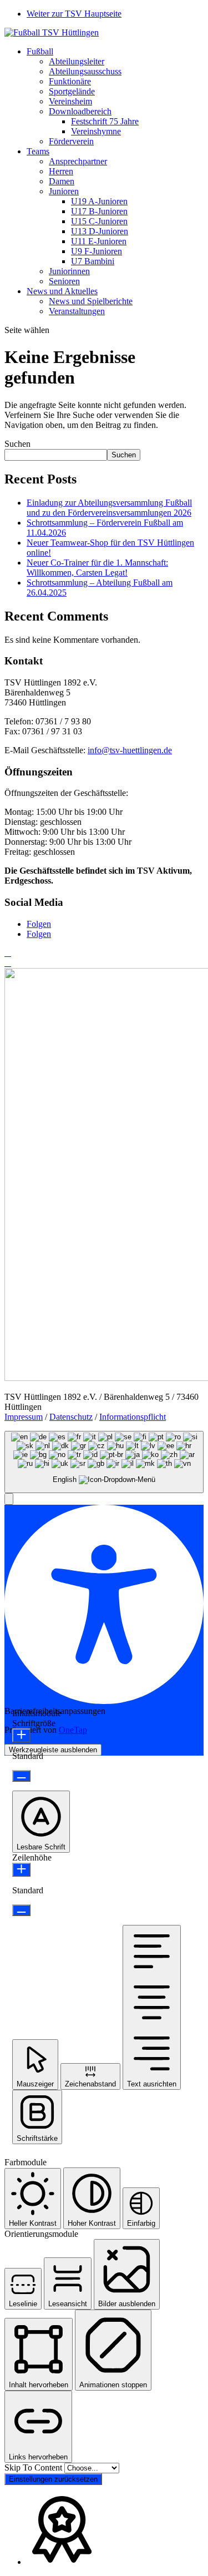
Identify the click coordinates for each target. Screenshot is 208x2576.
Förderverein (71, 141)
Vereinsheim (70, 101)
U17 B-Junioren (99, 211)
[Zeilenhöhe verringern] (21, 1910)
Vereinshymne (96, 131)
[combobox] (104, 1462)
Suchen (17, 444)
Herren (61, 171)
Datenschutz (71, 1417)
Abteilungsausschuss (85, 71)
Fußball (40, 51)
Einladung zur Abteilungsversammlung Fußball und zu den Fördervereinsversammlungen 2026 (109, 508)
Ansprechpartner (78, 161)
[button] (9, 1499)
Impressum (24, 1417)
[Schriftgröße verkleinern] (21, 1776)
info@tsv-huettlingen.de (130, 750)
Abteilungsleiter (77, 61)
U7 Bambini (93, 261)
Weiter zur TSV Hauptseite (74, 14)
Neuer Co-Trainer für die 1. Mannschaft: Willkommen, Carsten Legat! (97, 568)
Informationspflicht (133, 1417)
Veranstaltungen (77, 311)
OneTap (73, 1730)
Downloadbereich (80, 111)
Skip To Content (34, 2467)
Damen (62, 181)
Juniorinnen (69, 271)
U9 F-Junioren (97, 251)
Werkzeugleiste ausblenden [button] (53, 1750)
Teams (38, 151)
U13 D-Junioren (100, 231)
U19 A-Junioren (99, 201)
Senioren (64, 281)
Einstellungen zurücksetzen (53, 2479)
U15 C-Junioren (99, 221)
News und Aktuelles (62, 291)
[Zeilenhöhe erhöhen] (21, 1870)
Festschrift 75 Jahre (105, 121)
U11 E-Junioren (99, 241)
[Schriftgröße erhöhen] (21, 1735)
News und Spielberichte (91, 301)
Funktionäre (70, 81)
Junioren (64, 191)
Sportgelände (72, 91)
